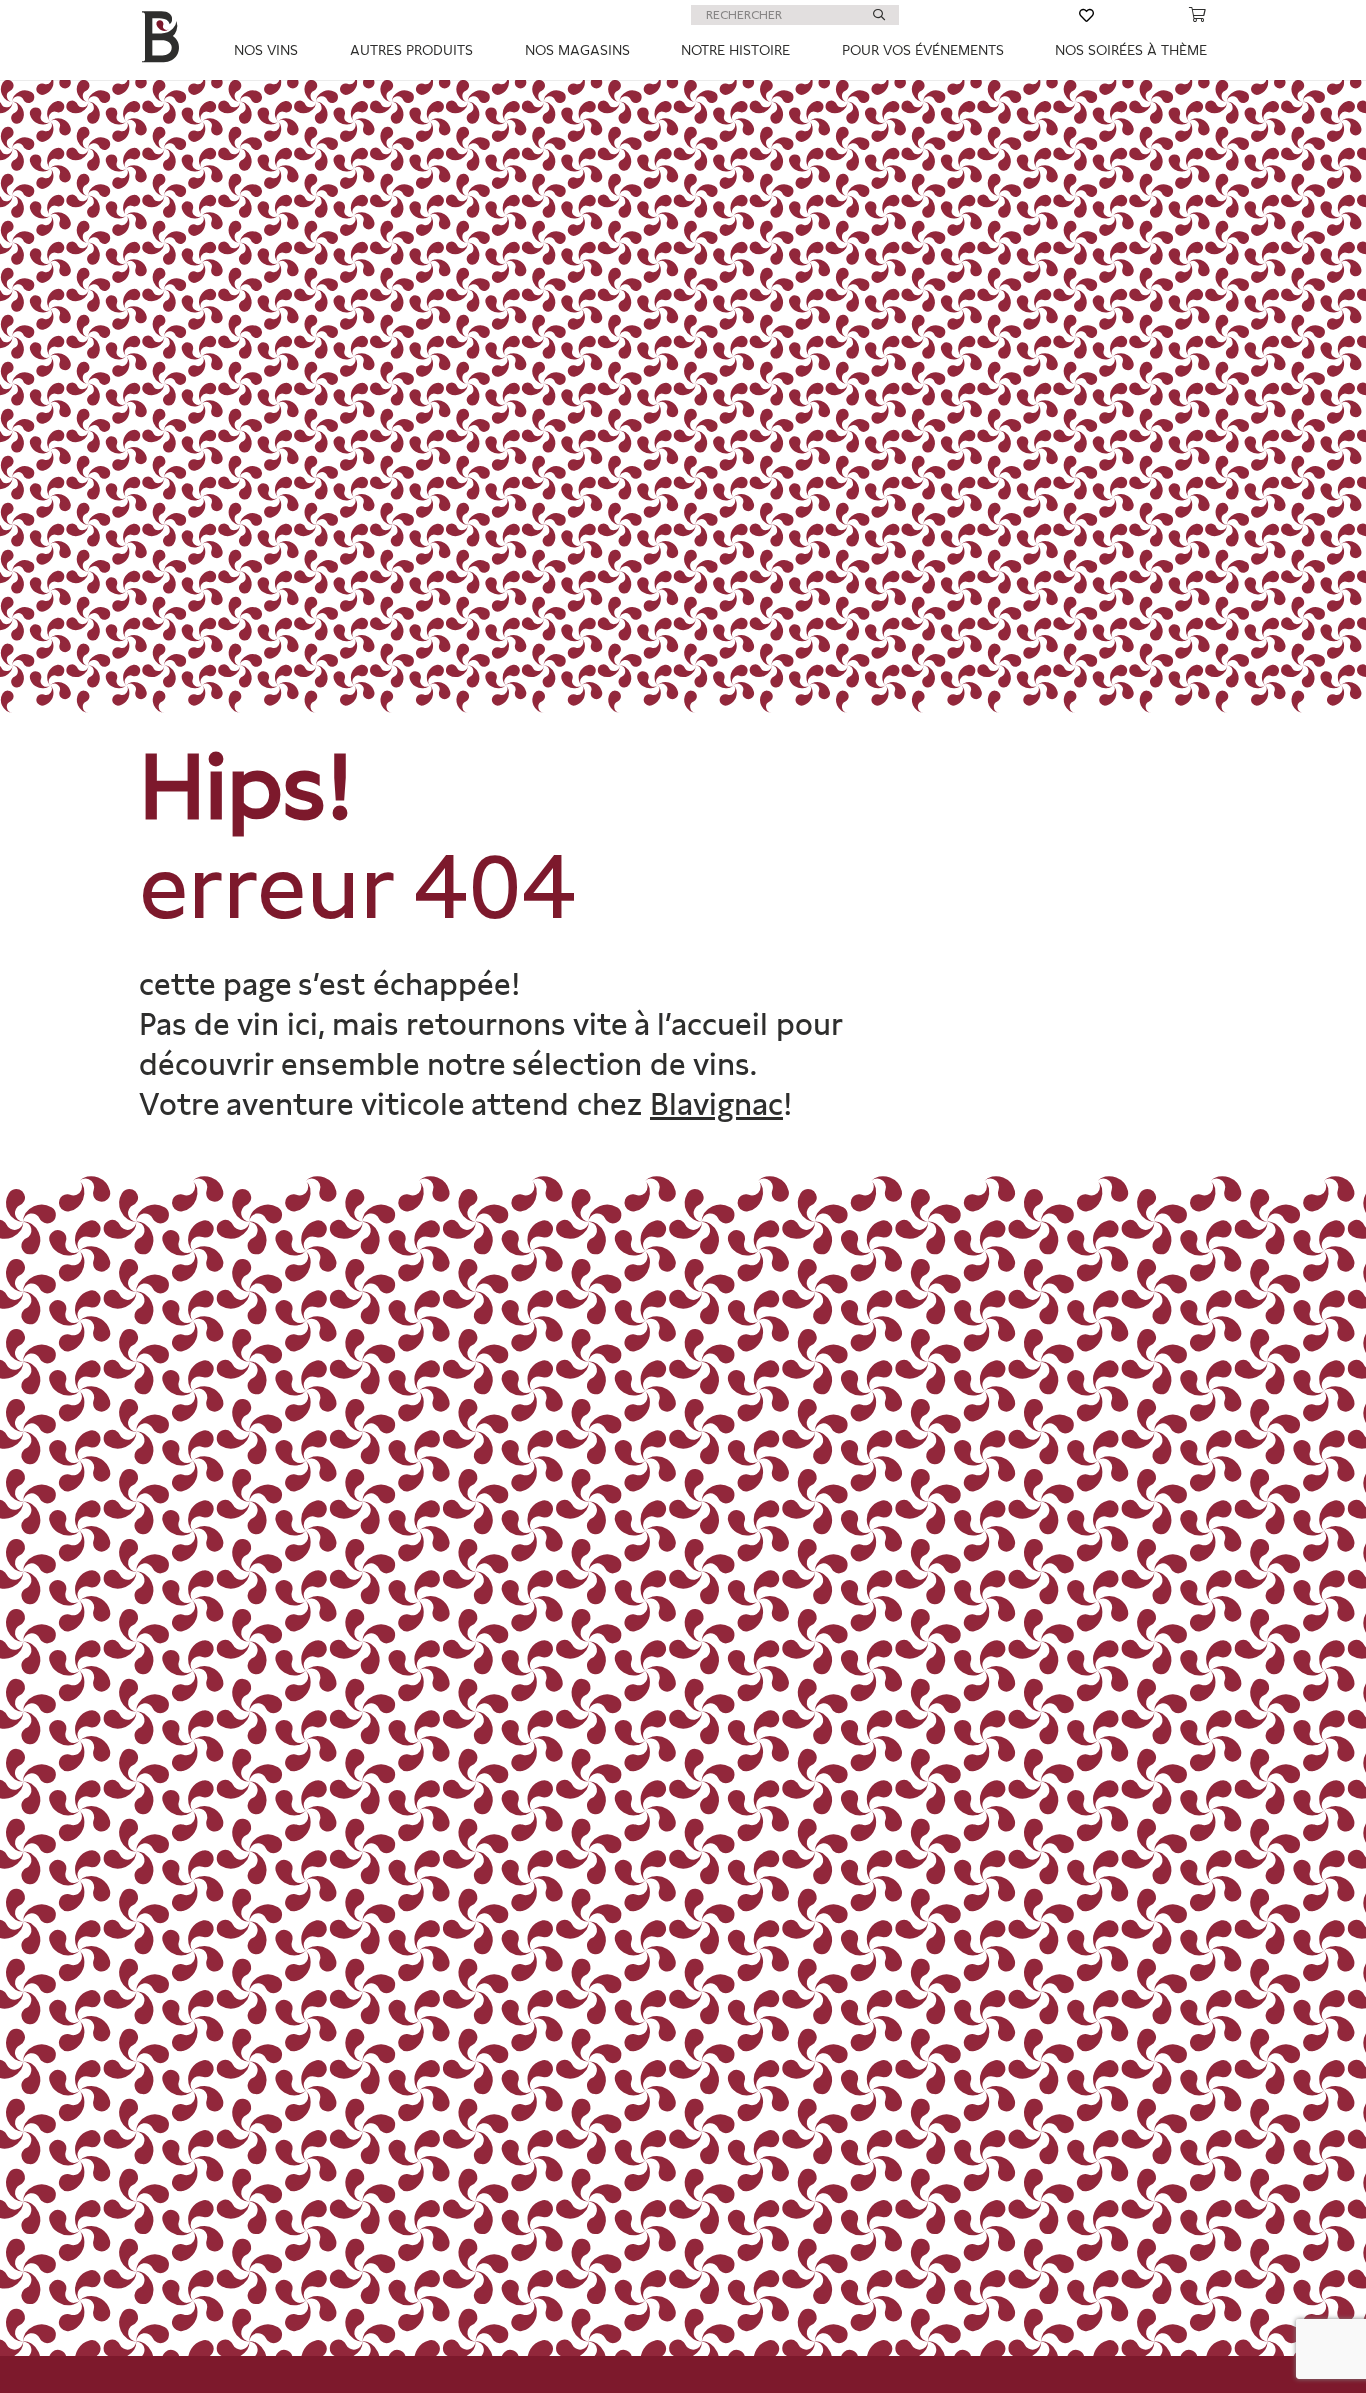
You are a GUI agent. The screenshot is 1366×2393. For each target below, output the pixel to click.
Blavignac (716, 1104)
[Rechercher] (879, 15)
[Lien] (989, 15)
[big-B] (164, 40)
